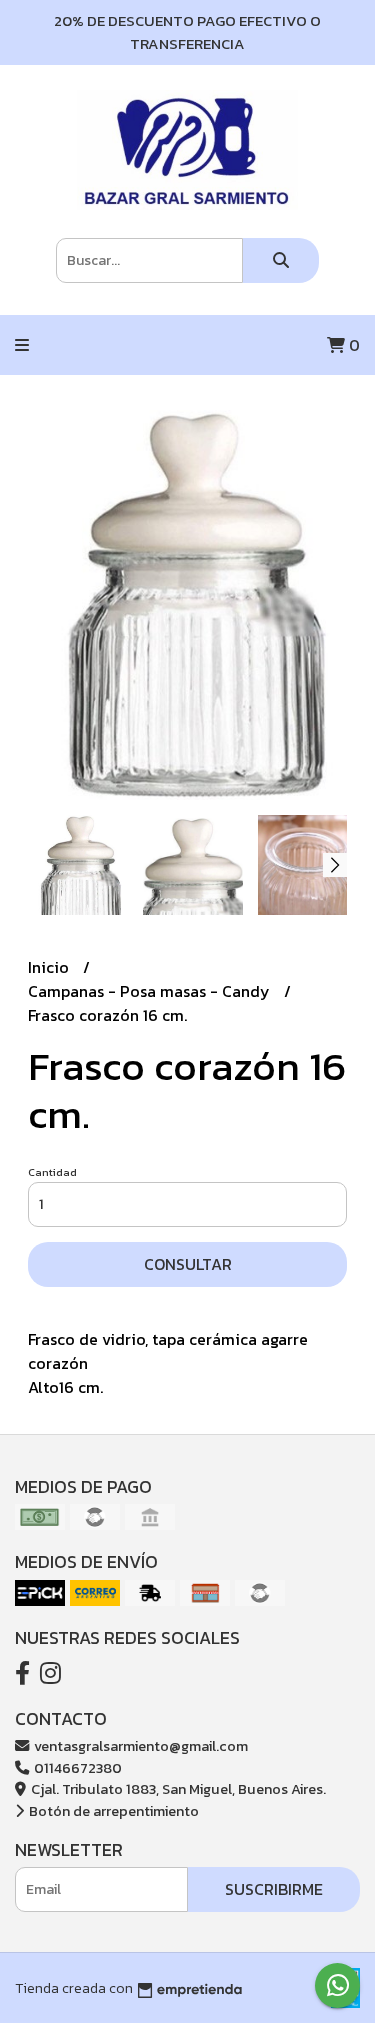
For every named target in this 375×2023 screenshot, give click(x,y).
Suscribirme (274, 1889)
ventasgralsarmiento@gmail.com (139, 1746)
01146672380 (76, 1768)
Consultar (188, 1264)
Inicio (50, 967)
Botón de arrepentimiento (112, 1811)
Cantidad (52, 1172)
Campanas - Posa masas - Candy (151, 991)
